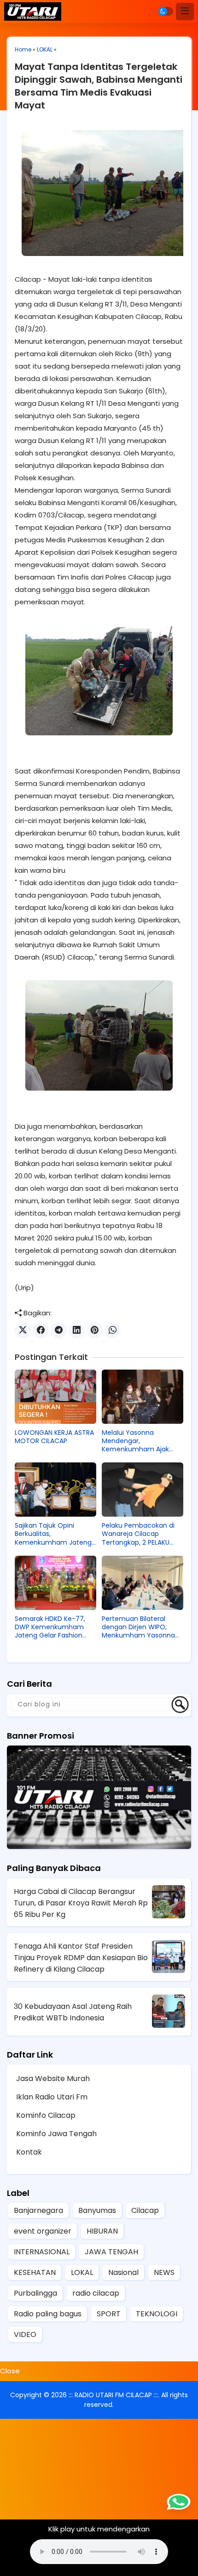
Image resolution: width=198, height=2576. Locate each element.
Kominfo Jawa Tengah (56, 2134)
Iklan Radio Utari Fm (52, 2097)
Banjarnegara (38, 2210)
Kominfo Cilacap (46, 2115)
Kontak (29, 2152)
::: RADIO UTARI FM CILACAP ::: (113, 2395)
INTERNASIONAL (42, 2252)
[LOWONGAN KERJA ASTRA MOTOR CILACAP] (55, 1397)
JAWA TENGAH (111, 2252)
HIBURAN (102, 2231)
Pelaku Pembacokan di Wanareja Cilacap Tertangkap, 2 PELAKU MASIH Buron (138, 1534)
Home (23, 49)
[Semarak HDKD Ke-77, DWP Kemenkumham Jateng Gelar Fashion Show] (55, 1583)
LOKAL (45, 49)
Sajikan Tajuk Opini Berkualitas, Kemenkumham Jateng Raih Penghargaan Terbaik (53, 1534)
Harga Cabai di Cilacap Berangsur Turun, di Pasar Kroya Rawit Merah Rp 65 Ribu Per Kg (81, 1903)
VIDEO (25, 2334)
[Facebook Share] (41, 1330)
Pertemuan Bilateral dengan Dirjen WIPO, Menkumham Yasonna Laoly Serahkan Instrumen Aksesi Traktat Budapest (142, 1627)
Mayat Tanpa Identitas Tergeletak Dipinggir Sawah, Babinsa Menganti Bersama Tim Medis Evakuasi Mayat (99, 86)
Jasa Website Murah (53, 2078)
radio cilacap (96, 2293)
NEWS (164, 2272)
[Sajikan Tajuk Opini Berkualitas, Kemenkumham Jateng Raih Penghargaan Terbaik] (55, 1490)
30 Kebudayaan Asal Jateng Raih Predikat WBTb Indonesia (73, 2012)
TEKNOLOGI (157, 2314)
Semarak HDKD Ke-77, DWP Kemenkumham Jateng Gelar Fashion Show (50, 1627)
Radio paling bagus (48, 2314)
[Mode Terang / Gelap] (166, 11)
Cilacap (145, 2210)
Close (10, 2371)
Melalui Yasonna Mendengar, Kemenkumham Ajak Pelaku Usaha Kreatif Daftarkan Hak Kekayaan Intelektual (141, 1441)
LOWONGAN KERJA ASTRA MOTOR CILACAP (54, 1437)
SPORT (109, 2314)
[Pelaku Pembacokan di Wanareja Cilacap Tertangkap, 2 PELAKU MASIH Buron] (143, 1490)
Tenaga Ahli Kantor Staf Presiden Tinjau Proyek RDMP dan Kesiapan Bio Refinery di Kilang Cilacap (81, 1958)
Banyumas (97, 2210)
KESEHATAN (35, 2272)
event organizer (43, 2231)
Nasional (123, 2272)
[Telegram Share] (59, 1330)
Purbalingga (35, 2293)
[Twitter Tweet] (23, 1330)
